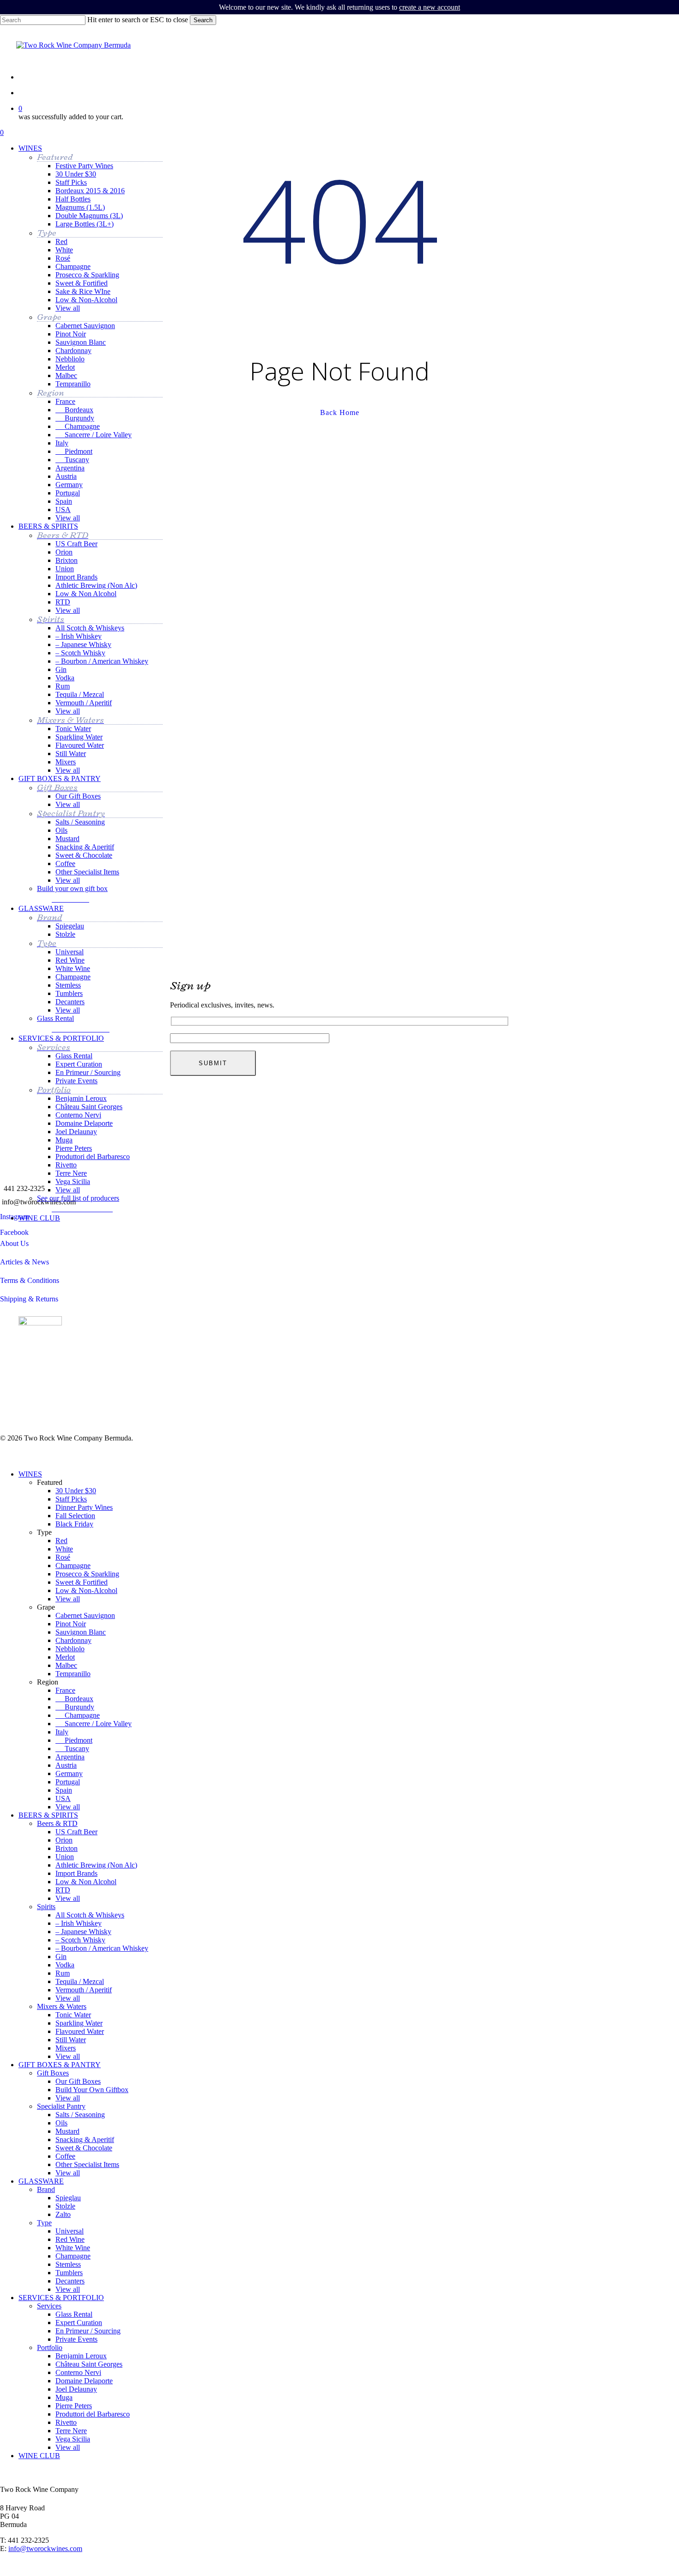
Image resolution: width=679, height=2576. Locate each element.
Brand (46, 2189)
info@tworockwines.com (45, 2549)
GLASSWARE (41, 2181)
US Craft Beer (76, 1832)
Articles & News (24, 1262)
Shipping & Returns (29, 1299)
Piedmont (74, 1740)
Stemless (68, 2264)
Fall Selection (75, 1516)
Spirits (46, 1907)
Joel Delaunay (76, 2389)
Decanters (70, 2281)
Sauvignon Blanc (81, 1632)
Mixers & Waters (62, 2006)
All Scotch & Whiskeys (90, 1915)
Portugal (68, 1782)
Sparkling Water (79, 2023)
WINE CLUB (39, 2456)
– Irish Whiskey (79, 1923)
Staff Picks (71, 1499)
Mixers (66, 2048)
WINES (30, 1474)
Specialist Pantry (61, 2106)
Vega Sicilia (73, 2439)
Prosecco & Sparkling (87, 1574)
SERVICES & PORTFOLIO (61, 2298)
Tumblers (69, 2273)
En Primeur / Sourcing (88, 2331)
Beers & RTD (57, 1823)
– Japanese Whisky (83, 1932)
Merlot (65, 1657)
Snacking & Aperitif (85, 2140)
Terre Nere (71, 2431)
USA (63, 1798)
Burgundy (75, 1707)
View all (68, 1599)
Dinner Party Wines (84, 1507)
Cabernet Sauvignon (85, 1615)
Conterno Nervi (78, 2372)
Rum (63, 1973)
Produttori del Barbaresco (93, 2414)
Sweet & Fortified (82, 1582)
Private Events (76, 2339)
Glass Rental (74, 2314)
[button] (73, 898)
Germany (69, 1773)
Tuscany (72, 1749)
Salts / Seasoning (80, 2115)
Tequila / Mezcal (80, 1981)
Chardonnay (73, 1640)
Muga (64, 2397)
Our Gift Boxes (78, 2081)
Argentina (70, 1757)
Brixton (67, 1848)
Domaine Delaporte (84, 2381)
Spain (64, 1790)
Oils (61, 2123)
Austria (66, 1765)
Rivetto (66, 2422)
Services (49, 2306)
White (64, 1549)
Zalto (63, 2214)
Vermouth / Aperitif (84, 1990)
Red (61, 1541)
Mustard (67, 2131)
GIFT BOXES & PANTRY (60, 2065)
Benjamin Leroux (81, 2356)
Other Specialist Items (87, 2164)
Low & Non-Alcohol (86, 1590)
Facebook (14, 1232)
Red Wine (70, 2239)
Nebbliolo (70, 1649)
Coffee (65, 2156)
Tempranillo (73, 1674)
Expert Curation (79, 2323)
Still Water (71, 2040)
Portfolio (50, 2347)
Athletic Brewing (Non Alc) (96, 1865)
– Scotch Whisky (80, 1940)
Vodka (65, 1965)
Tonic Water (73, 2015)
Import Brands (76, 1873)
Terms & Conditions (30, 1280)
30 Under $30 (76, 1491)
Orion (64, 1840)
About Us (14, 1243)
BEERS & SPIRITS (48, 1815)
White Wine (73, 2248)
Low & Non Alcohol (86, 1882)
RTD (63, 1890)
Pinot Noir (71, 1624)
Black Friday (74, 1524)
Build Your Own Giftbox (92, 2090)
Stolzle (65, 2206)
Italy (62, 1732)
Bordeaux (74, 1699)
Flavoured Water (80, 2031)
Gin (61, 1956)
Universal (70, 2231)
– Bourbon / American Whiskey (102, 1948)
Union (65, 1857)
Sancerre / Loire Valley (94, 1724)
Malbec (66, 1665)
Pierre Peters (74, 2406)
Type (44, 2223)
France (65, 1690)
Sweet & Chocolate (84, 2148)
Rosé (63, 1557)
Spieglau (68, 2198)
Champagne (73, 1566)
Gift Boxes (53, 2073)
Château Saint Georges (89, 2364)
